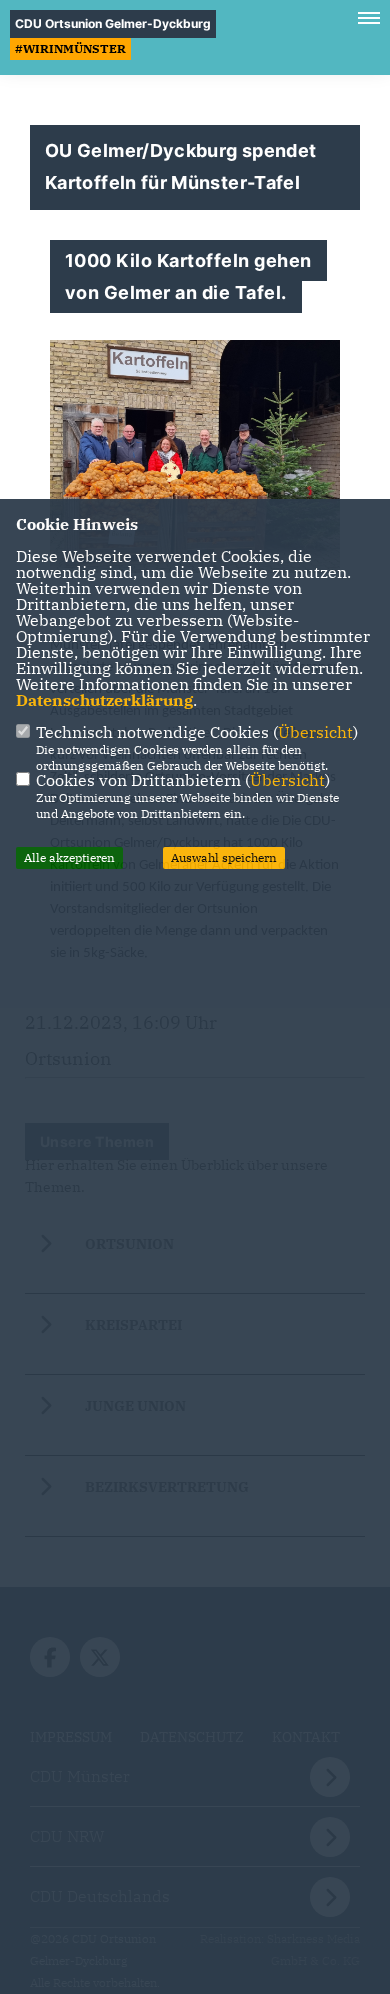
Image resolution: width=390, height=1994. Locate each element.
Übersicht (315, 732)
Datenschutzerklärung (104, 700)
